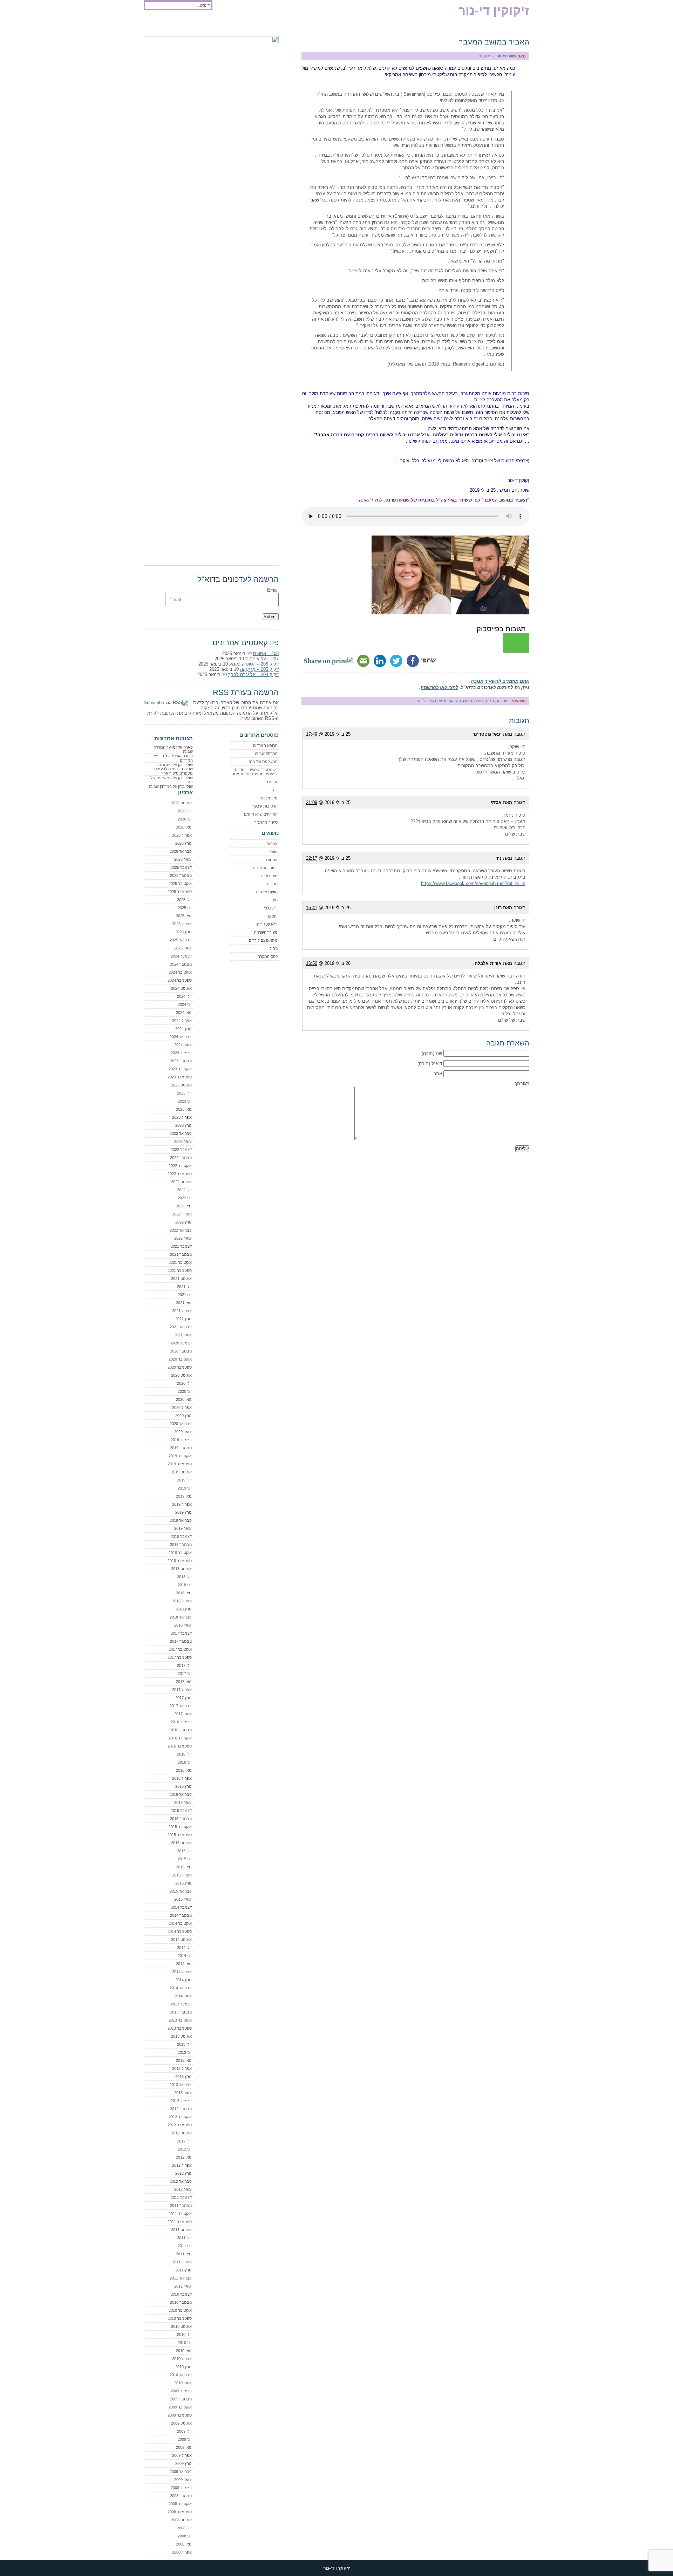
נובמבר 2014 (181, 1915)
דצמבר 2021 (181, 1246)
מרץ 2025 (183, 932)
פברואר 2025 (181, 940)
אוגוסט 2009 (181, 2423)
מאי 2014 (184, 1964)
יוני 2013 (185, 2052)
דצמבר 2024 (181, 956)
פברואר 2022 (181, 1230)
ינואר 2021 (183, 1335)
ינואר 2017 (183, 1714)
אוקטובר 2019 (180, 1456)
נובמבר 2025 (181, 875)
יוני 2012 (185, 2149)
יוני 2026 (185, 819)
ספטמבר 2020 (180, 1367)
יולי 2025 (184, 900)
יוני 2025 (185, 908)
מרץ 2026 (183, 843)
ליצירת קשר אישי (230, 25)
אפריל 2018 (182, 1601)
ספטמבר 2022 (180, 1174)
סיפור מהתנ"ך (266, 822)
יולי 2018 (184, 1577)
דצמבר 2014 (181, 1907)
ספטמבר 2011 (180, 2222)
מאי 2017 (184, 1682)
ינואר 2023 (183, 1142)
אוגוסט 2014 (181, 1940)
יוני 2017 (185, 1674)
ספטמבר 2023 (180, 1077)
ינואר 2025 (183, 948)
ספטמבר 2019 (180, 1464)
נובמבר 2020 (181, 1351)
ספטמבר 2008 (180, 2512)
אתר (438, 1074)
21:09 (312, 802)
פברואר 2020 (181, 1424)
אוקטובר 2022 (180, 1166)
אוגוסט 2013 (181, 2036)
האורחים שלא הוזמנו (261, 814)
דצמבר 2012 (181, 2101)
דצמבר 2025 (181, 867)
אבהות (272, 844)
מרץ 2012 (183, 2173)
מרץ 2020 (183, 1416)
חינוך (274, 900)
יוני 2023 (185, 1101)
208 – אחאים (266, 653)
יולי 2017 (184, 1665)
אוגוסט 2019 (181, 1472)
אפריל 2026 (182, 835)
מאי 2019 (184, 1496)
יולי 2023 (184, 1093)
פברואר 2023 (181, 1133)
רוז (275, 790)
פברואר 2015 (181, 1891)
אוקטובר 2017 (180, 1649)
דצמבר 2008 (181, 2488)
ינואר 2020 (183, 1432)
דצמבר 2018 (181, 1536)
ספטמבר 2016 (180, 1746)
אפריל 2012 (182, 2165)
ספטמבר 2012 (180, 2125)
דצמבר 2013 (181, 2004)
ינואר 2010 (183, 2383)
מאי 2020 (184, 1399)
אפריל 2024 (182, 1021)
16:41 (312, 908)
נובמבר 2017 (181, 1641)
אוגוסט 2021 (181, 1279)
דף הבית (312, 25)
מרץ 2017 (183, 1698)
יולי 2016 (184, 1754)
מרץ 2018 (183, 1609)
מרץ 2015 (183, 1883)
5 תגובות (486, 56)
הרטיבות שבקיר (265, 806)
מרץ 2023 (183, 1125)
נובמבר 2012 (181, 2109)
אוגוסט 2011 (181, 2230)
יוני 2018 (185, 1585)
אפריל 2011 (182, 2262)
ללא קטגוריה (267, 924)
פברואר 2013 (181, 2085)
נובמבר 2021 (181, 1254)
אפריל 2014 (182, 1972)
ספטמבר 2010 (180, 2318)
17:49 (312, 734)
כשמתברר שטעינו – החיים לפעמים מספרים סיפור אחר (255, 772)
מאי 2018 (184, 1593)
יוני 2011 (185, 2246)
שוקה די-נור (507, 56)
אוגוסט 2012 (181, 2133)
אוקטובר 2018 (180, 1553)
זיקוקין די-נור (494, 10)
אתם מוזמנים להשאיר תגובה (500, 681)
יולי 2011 (184, 2238)
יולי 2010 (184, 2335)
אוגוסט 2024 (181, 988)
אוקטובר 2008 (180, 2504)
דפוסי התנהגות (498, 701)
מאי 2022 (184, 1206)
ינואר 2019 (183, 1528)
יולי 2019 (184, 1480)
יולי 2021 (184, 1287)
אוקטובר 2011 (180, 2214)
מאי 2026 (184, 827)
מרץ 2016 (183, 1786)
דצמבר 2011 (181, 2197)
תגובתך (522, 1083)
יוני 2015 (185, 1859)
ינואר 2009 (183, 2480)
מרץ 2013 (183, 2077)
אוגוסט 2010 (181, 2326)
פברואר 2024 (181, 1037)
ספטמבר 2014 (180, 1931)
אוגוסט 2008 (181, 2520)
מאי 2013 (184, 2060)
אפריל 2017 (182, 1690)
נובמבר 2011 (181, 2206)
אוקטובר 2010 (180, 2310)
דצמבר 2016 (181, 1722)
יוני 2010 (185, 2343)
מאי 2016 (184, 1770)
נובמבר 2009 (181, 2399)
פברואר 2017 (181, 1706)
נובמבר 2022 (181, 1158)
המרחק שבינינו (266, 754)
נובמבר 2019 (181, 1448)
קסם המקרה (268, 956)
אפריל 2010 (182, 2359)
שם (439, 1053)
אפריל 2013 (182, 2069)
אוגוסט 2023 (181, 1085)
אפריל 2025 (182, 924)
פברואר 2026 (181, 851)
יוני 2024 (185, 1004)
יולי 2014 (184, 1948)
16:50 (312, 963)
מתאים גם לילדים (432, 701)
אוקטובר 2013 (180, 2020)
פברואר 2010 (181, 2375)
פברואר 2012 (181, 2181)
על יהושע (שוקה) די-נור (274, 25)
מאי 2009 (184, 2447)
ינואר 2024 (183, 1045)
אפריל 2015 (182, 1875)
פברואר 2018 (181, 1617)
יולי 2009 (184, 2431)
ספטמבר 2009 (180, 2415)
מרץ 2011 (183, 2270)
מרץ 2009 (183, 2463)
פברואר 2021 (181, 1327)
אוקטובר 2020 (180, 1359)
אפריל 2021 (182, 1311)
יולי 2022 (184, 1190)
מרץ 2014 (183, 1980)
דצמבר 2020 (181, 1343)
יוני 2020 (185, 1391)
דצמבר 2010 (181, 2294)
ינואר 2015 (183, 1899)
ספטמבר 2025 (180, 892)
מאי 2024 (184, 1013)
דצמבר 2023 (181, 1053)
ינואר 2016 (183, 1802)
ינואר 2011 (183, 2286)
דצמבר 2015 (181, 1811)
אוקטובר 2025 (180, 884)
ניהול (274, 948)
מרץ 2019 (183, 1512)
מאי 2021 (184, 1303)
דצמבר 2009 (181, 2391)
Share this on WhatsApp (516, 643)
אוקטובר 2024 (180, 972)
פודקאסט (157, 25)
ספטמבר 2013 (180, 2028)
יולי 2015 (184, 1851)
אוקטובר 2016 (180, 1738)
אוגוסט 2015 (181, 1843)
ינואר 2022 (183, 1238)
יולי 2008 (184, 2528)
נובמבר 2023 (181, 1061)
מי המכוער (269, 798)
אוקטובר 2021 (180, 1262)
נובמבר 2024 (181, 964)
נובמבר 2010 (181, 2302)
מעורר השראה (460, 701)
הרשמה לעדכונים (190, 25)
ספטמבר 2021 (180, 1270)
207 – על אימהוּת (262, 659)
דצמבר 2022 (181, 1150)
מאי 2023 (184, 1109)
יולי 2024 (184, 996)
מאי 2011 (184, 2254)
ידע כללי (271, 908)
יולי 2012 (184, 2141)
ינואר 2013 (183, 2093)
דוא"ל (437, 1064)
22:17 (312, 858)
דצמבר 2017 (181, 1633)
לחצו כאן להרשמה (439, 687)
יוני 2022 (185, 1198)
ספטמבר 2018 (180, 1561)
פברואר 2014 (181, 1988)
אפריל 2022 (182, 1214)
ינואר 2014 (183, 1996)
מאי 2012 (184, 2157)
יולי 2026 (184, 811)
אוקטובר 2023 (180, 1069)
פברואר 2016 (181, 1794)
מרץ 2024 (183, 1029)
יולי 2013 (184, 2044)
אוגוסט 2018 (181, 1569)
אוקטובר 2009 (180, 2407)
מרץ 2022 (183, 1222)
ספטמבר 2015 (180, 1835)
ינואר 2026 (183, 859)
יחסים (479, 701)
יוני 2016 (185, 1762)
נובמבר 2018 (181, 1545)
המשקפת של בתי (263, 762)
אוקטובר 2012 (180, 2117)
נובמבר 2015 (181, 1819)
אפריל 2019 (182, 1504)
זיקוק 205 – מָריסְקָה (259, 669)
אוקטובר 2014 (180, 1923)
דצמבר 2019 (181, 1440)
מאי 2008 (184, 2544)
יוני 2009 (185, 2439)
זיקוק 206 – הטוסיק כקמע (254, 664)
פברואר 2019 (181, 1520)
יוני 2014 (185, 1956)
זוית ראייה (269, 876)
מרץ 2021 (183, 1319)
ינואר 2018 (183, 1625)
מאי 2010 (184, 2351)
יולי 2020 (184, 1383)
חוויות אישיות (267, 892)
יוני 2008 (185, 2536)
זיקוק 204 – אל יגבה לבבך (253, 674)
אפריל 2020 (182, 1408)
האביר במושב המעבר (494, 42)
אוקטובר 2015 (180, 1827)
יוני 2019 (185, 1488)
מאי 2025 (184, 916)
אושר (273, 852)
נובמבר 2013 (181, 2012)
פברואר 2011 (181, 2278)
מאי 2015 (184, 1867)
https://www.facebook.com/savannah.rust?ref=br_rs (473, 883)
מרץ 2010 (183, 2367)
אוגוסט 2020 (181, 1375)
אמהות (272, 860)
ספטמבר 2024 (180, 980)
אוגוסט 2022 (181, 1182)
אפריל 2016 (182, 1778)
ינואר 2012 (183, 2189)
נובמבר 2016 (181, 1730)
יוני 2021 (185, 1295)
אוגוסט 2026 (181, 803)
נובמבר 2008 (181, 2496)
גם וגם (272, 782)
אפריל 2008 (182, 2552)
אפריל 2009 (182, 2455)
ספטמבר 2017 (180, 1657)
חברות (272, 884)
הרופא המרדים (265, 745)
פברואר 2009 (181, 2472)
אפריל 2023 (182, 1117)
